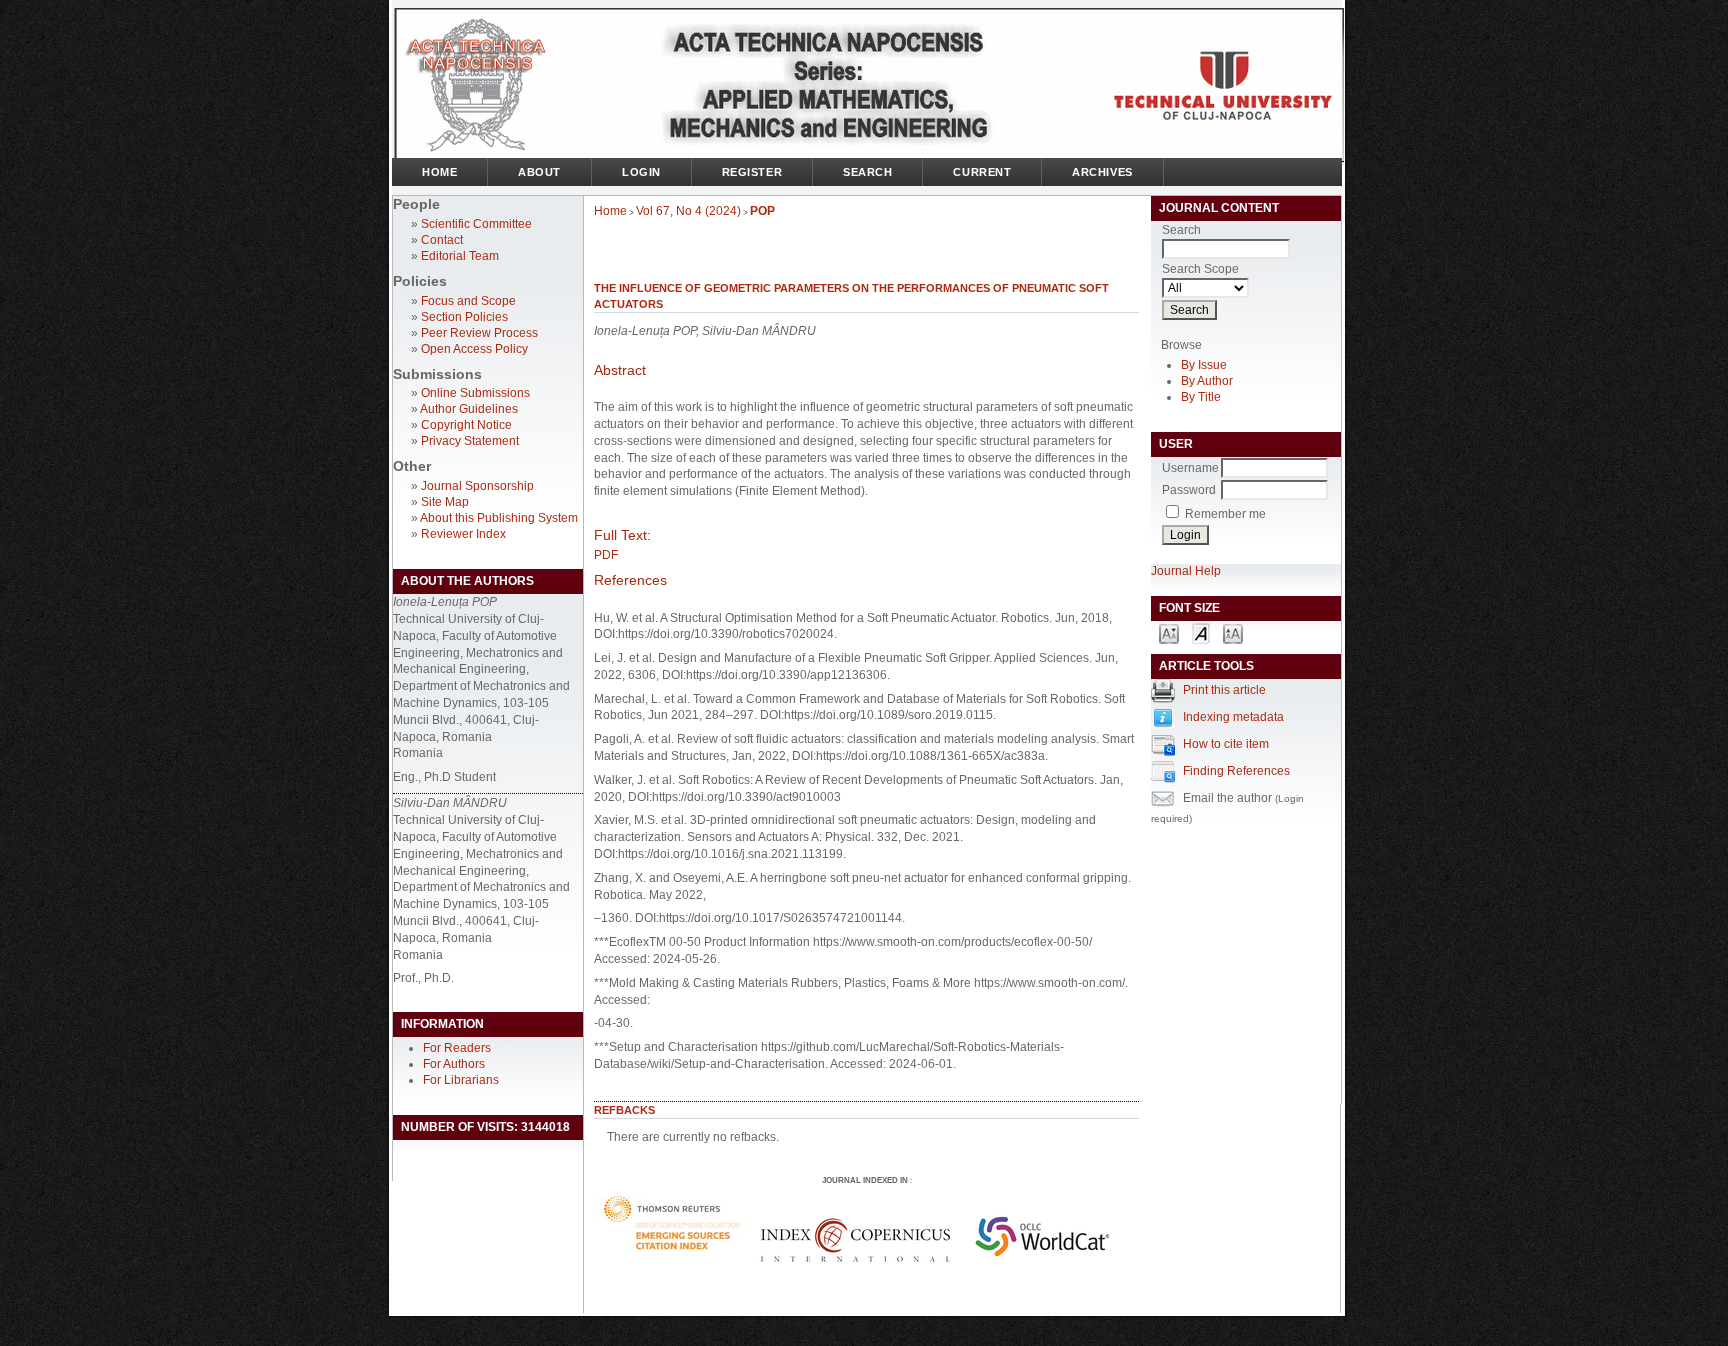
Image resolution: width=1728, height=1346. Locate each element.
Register (752, 172)
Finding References (1236, 771)
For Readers (457, 1048)
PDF (606, 555)
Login (641, 172)
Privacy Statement (470, 441)
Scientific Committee (476, 224)
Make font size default (1201, 632)
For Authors (454, 1064)
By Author (1207, 381)
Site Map (445, 502)
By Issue (1204, 365)
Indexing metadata (1233, 717)
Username (1190, 468)
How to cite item (1226, 744)
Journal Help (1186, 571)
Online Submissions (475, 393)
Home (439, 172)
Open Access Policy (474, 349)
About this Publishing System (499, 518)
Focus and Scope (468, 301)
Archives (1102, 172)
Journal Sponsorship (477, 486)
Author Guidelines (469, 409)
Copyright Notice (466, 425)
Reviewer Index (463, 534)
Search (867, 172)
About (539, 172)
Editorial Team (460, 256)
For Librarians (461, 1080)
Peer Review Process (479, 333)
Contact (442, 240)
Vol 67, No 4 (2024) (688, 211)
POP (762, 211)
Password (1189, 490)
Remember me (1225, 514)
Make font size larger (1233, 632)
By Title (1201, 397)
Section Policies (464, 317)
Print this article (1224, 690)
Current (982, 172)
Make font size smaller (1169, 632)
